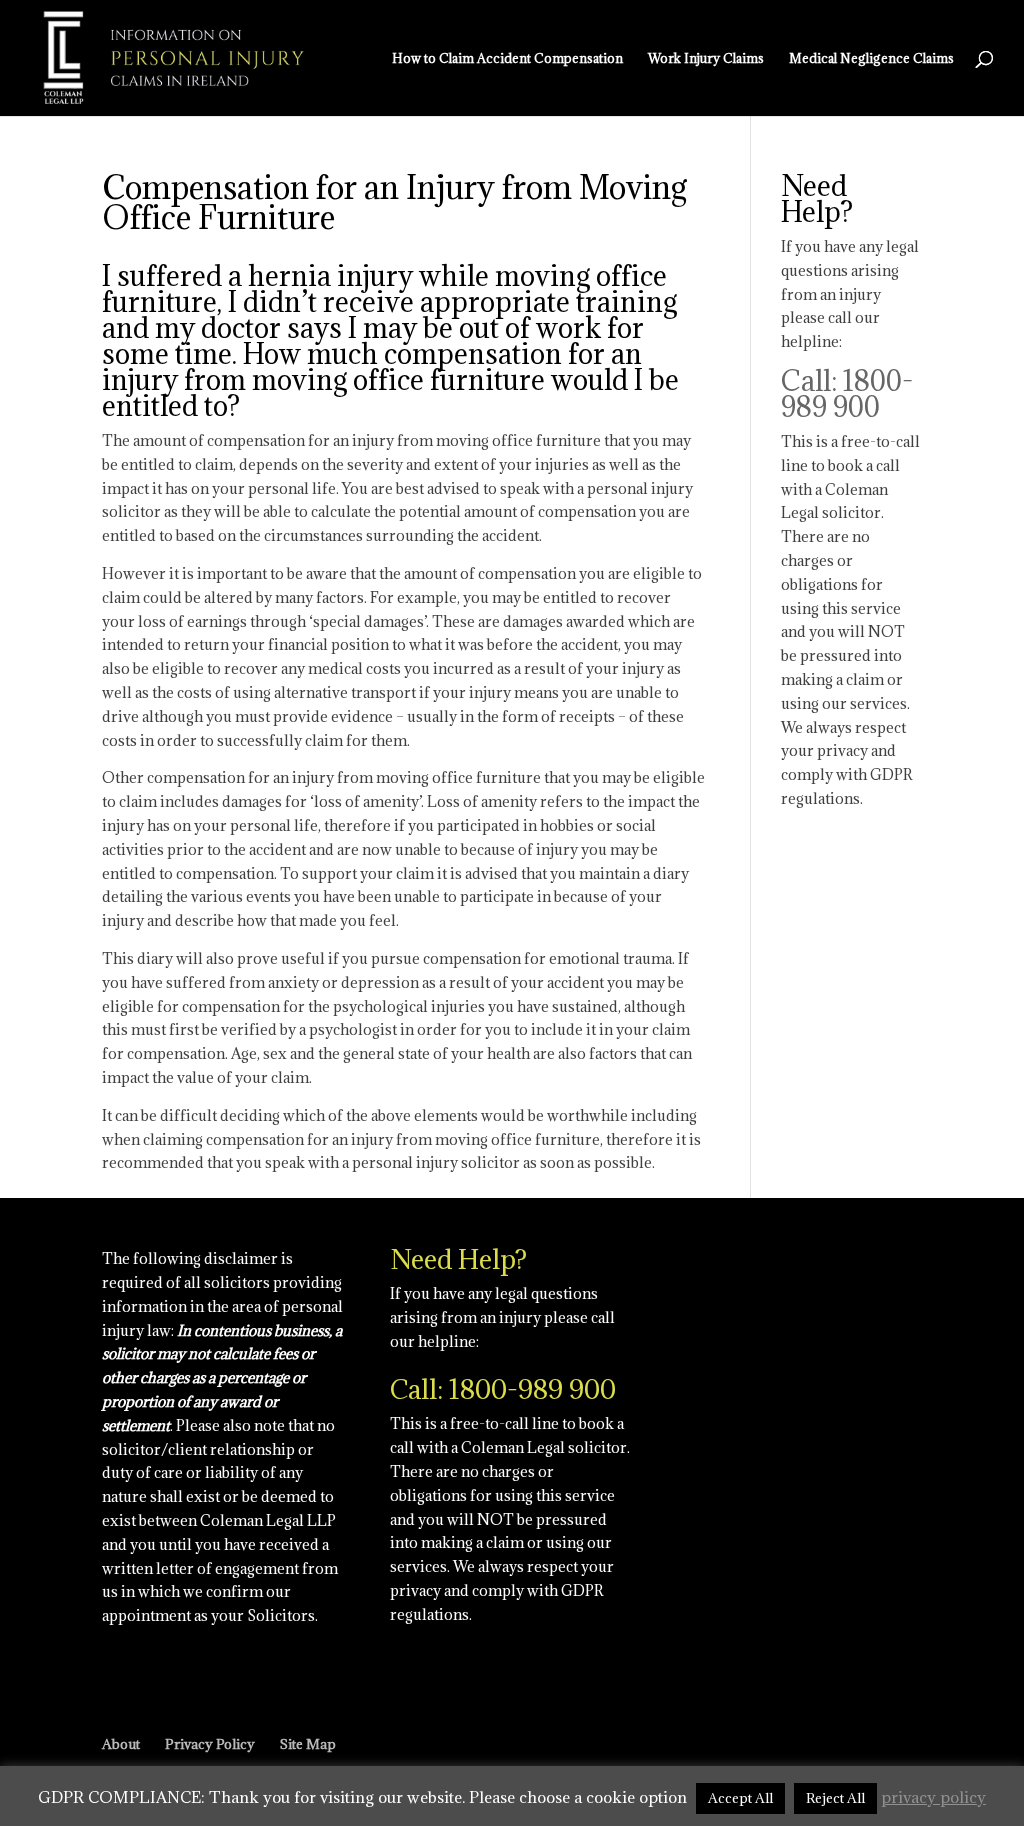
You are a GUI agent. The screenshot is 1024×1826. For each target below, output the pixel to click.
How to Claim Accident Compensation (507, 58)
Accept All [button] (740, 1798)
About (121, 1744)
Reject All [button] (835, 1798)
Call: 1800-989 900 (847, 394)
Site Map (308, 1744)
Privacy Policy (210, 1744)
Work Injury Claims (706, 58)
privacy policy (933, 1797)
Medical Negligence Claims (871, 58)
